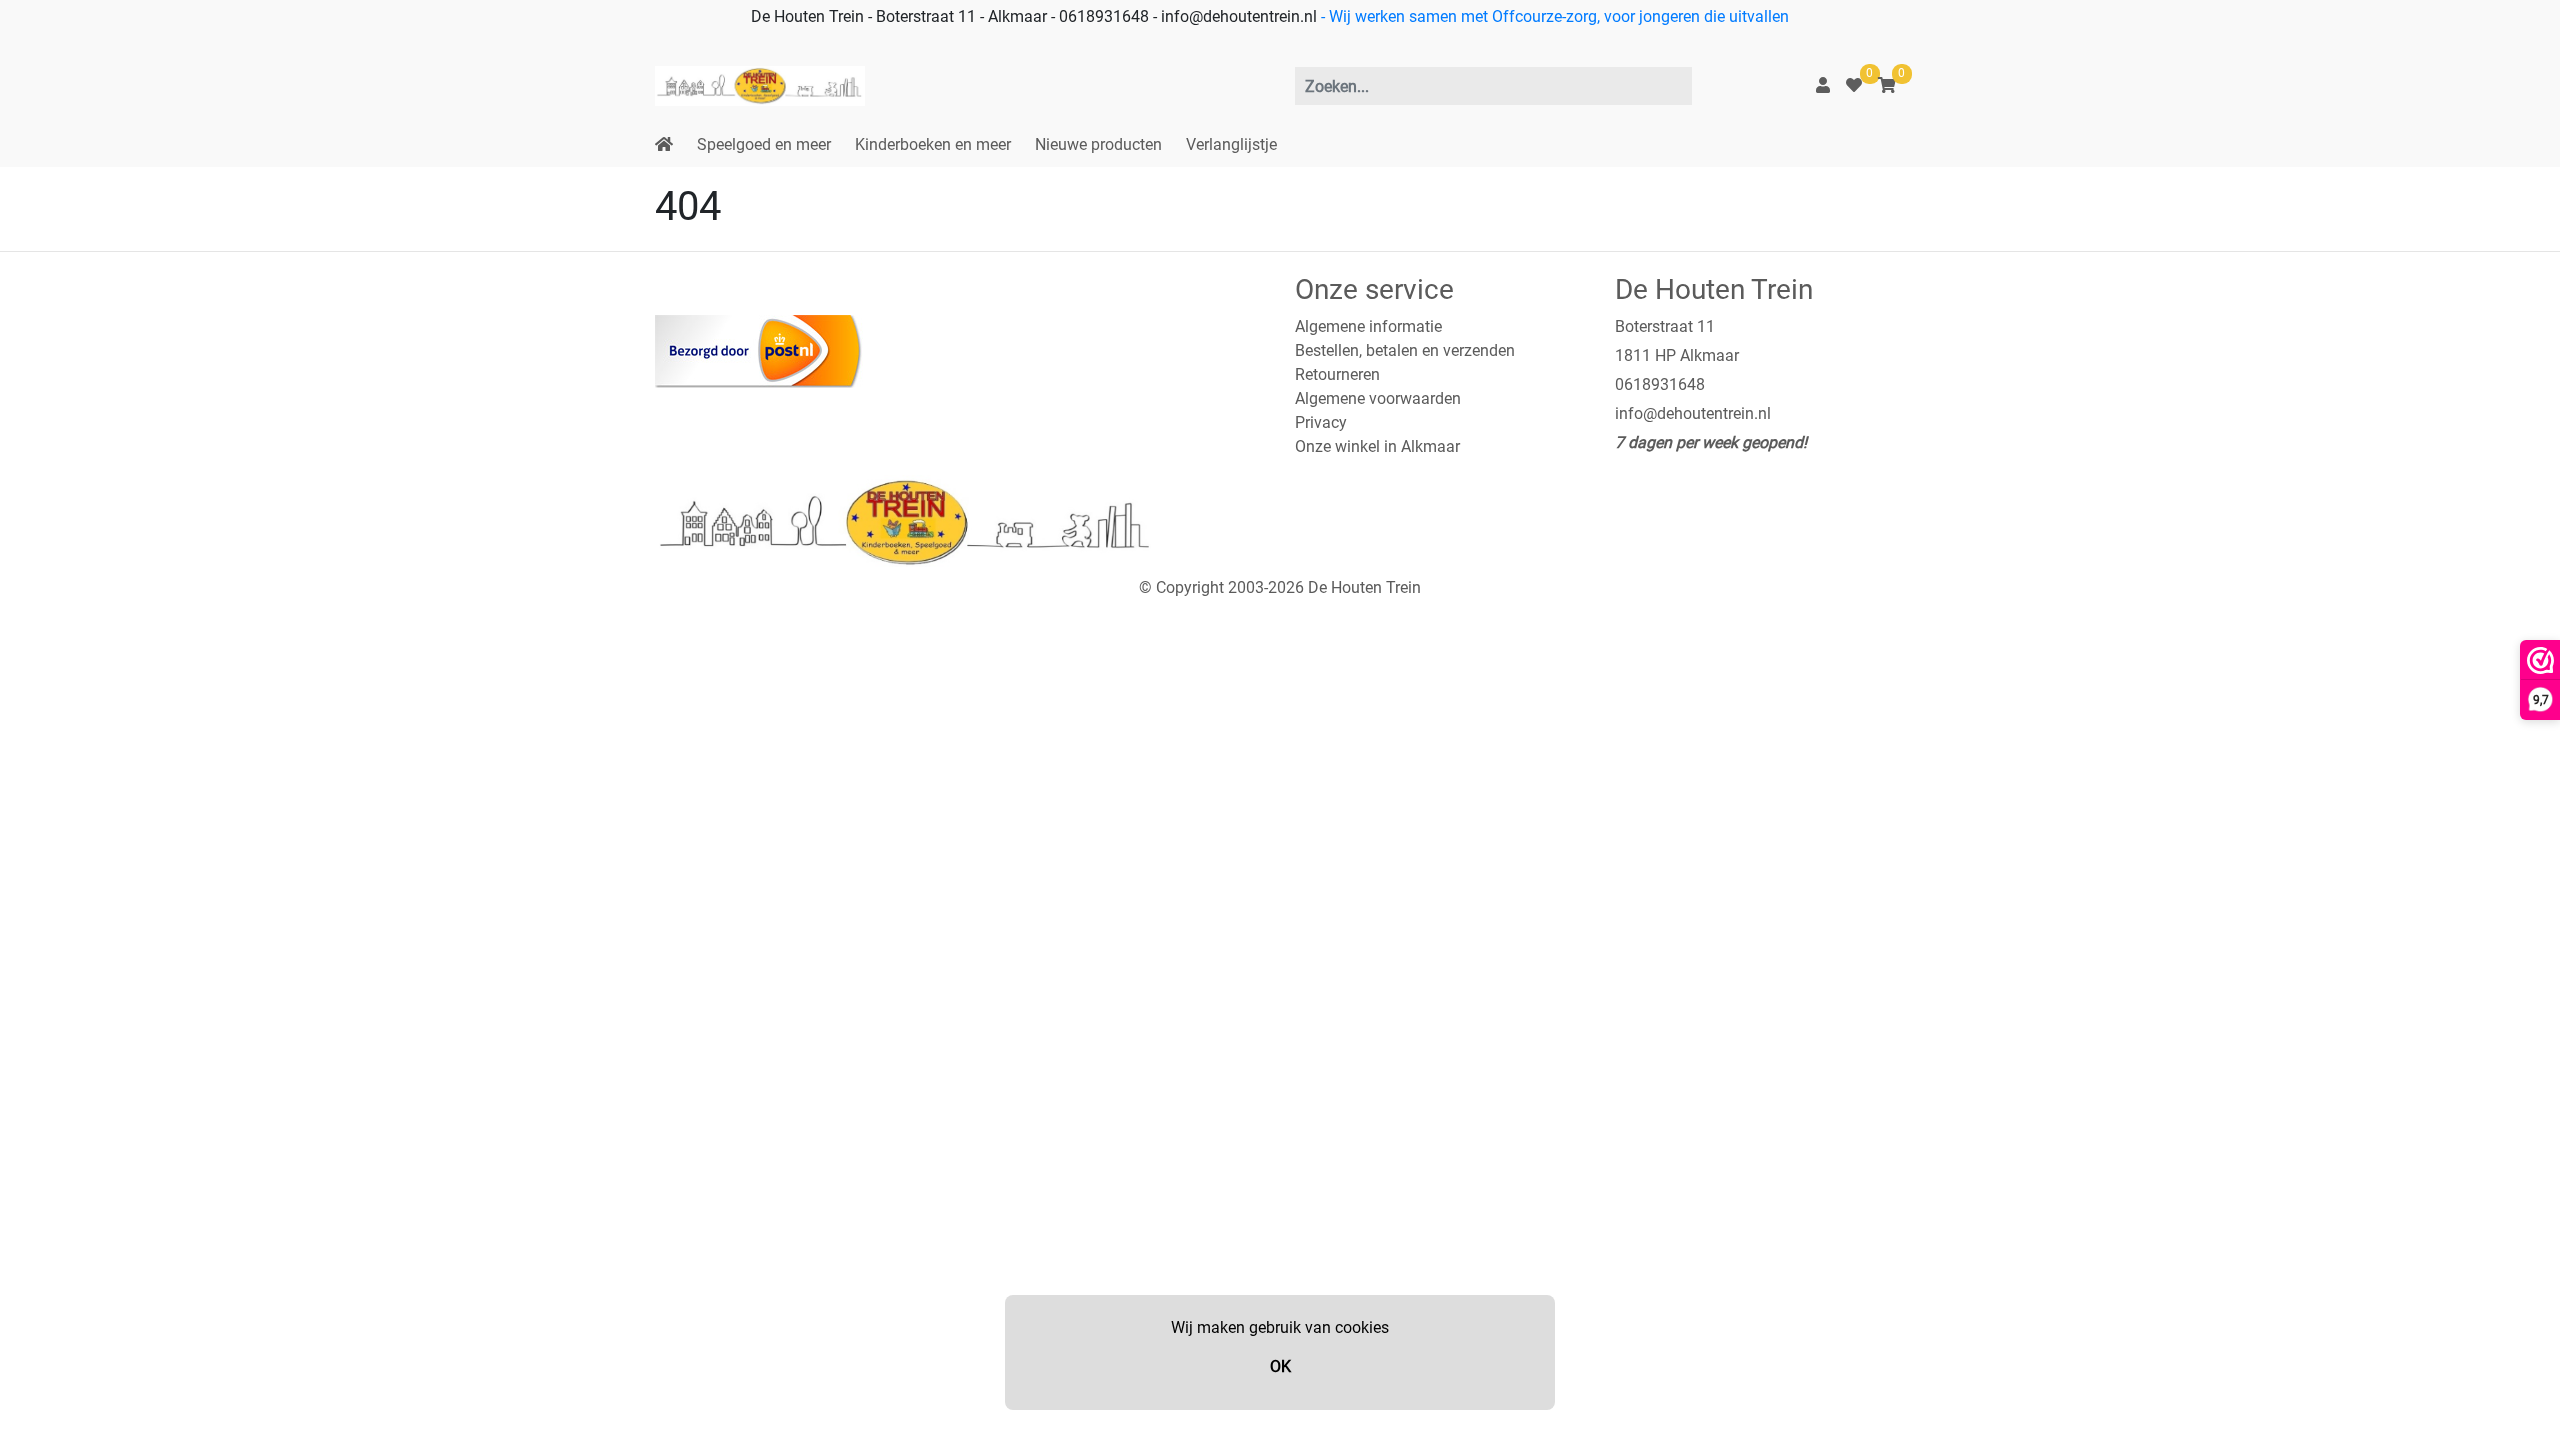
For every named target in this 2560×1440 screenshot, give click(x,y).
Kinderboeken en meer (933, 144)
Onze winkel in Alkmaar (1377, 446)
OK (1280, 1366)
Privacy (1321, 422)
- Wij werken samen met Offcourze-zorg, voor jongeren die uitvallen (1553, 16)
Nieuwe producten (1098, 144)
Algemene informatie (1368, 326)
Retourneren (1337, 374)
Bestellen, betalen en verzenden (1405, 350)
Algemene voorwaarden (1378, 398)
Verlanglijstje (1231, 144)
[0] (1854, 85)
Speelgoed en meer (764, 144)
